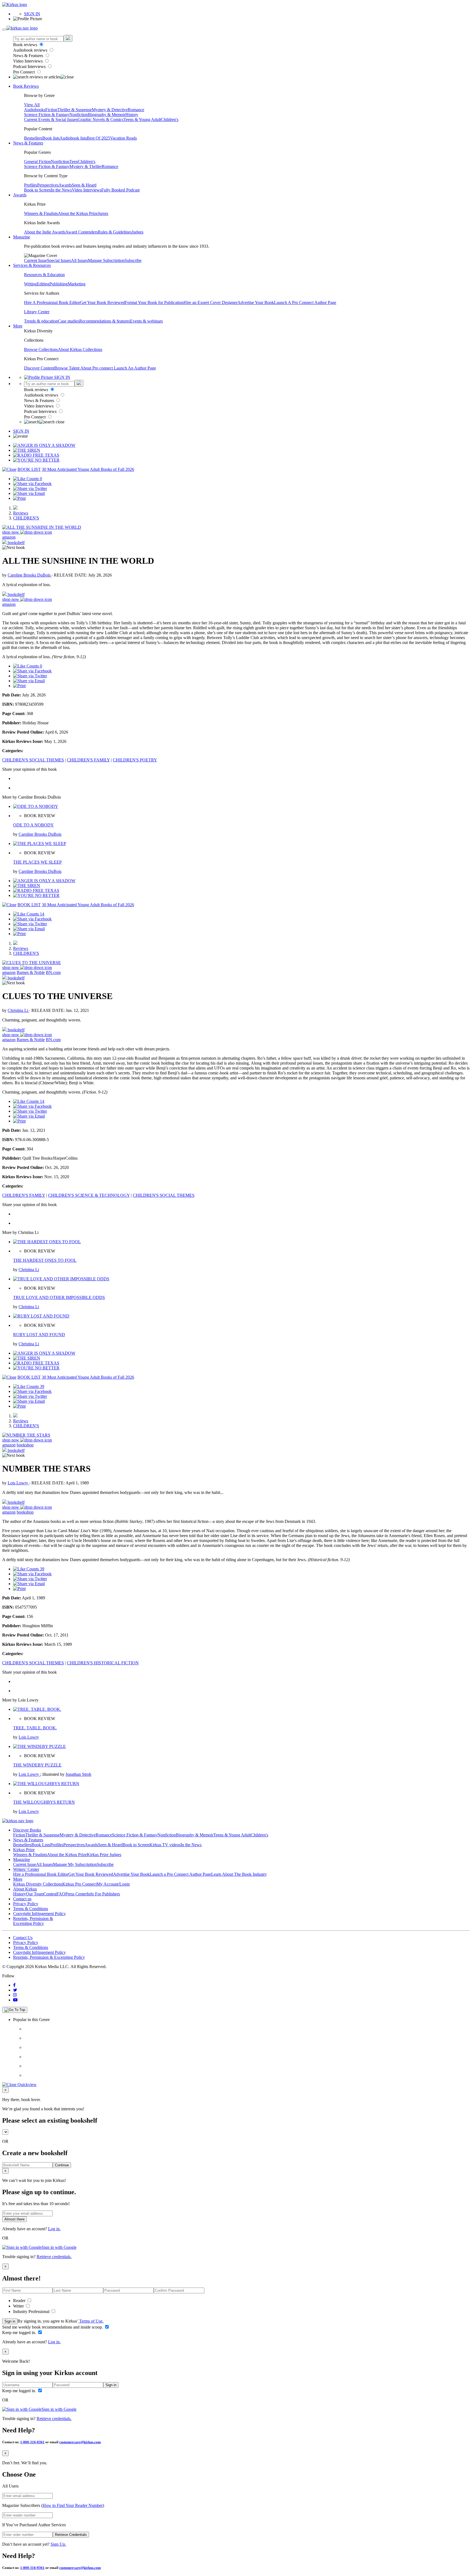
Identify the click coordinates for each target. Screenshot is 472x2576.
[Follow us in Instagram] (15, 1995)
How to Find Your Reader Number (73, 2505)
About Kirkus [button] (25, 1889)
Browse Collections (41, 349)
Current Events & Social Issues (51, 119)
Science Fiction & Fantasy (47, 115)
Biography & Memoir (107, 115)
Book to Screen (37, 190)
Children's (170, 119)
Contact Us (23, 1938)
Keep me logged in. (20, 2333)
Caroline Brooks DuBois (30, 575)
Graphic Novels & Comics (101, 119)
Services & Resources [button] (32, 265)
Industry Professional (32, 2311)
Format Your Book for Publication (154, 302)
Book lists (51, 138)
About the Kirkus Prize (78, 213)
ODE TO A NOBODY (33, 825)
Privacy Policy (26, 1904)
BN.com (53, 972)
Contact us (22, 1899)
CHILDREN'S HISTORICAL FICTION (103, 1663)
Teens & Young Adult (142, 119)
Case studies (69, 321)
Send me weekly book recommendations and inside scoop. (53, 2327)
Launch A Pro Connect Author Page (305, 302)
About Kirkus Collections (80, 349)
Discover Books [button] (27, 1830)
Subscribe (133, 260)
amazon (9, 537)
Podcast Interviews (30, 67)
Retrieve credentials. (54, 2257)
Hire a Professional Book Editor (41, 1874)
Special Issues (59, 260)
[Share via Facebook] (32, 484)
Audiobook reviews (31, 50)
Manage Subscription (106, 260)
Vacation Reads (123, 138)
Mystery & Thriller (86, 166)
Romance (136, 110)
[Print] (19, 498)
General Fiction (37, 162)
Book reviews (26, 45)
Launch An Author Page (135, 368)
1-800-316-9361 (32, 2442)
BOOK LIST (29, 469)
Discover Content (39, 368)
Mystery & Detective (110, 110)
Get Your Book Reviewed (102, 302)
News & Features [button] (28, 143)
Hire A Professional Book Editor (52, 302)
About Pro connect (97, 368)
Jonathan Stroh (78, 1774)
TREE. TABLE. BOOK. (35, 1728)
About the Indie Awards (45, 232)
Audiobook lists (73, 138)
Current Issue (36, 260)
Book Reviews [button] (26, 86)
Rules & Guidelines (115, 232)
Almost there (14, 2219)
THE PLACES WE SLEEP (37, 862)
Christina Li (18, 1010)
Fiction (51, 110)
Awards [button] (20, 195)
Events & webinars (146, 321)
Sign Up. (58, 2544)
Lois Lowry (18, 1483)
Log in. (54, 2229)
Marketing (77, 284)
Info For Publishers (103, 1894)
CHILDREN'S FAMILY (88, 760)
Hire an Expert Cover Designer (210, 302)
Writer (19, 2306)
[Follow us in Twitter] (15, 1990)
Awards (65, 185)
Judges (138, 232)
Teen (74, 162)
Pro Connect (24, 72)
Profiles (31, 185)
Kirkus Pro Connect (79, 1884)
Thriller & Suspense (75, 110)
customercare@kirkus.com (80, 2442)
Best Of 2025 (98, 138)
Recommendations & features (105, 321)
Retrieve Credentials (71, 2535)
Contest (50, 1894)
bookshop (25, 1445)
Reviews (21, 513)
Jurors (103, 213)
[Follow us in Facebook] (14, 1985)
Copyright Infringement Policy (39, 1914)
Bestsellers (33, 138)
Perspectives (48, 185)
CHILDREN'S (26, 518)
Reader (20, 2301)
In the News (61, 190)
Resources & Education (44, 275)
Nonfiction (79, 115)
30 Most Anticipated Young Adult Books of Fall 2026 (88, 469)
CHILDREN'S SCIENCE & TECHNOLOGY (89, 1195)
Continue (62, 2165)
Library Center (37, 312)
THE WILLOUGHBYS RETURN (44, 1802)
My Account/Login (113, 1884)
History (132, 115)
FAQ (61, 1894)
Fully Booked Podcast (120, 190)
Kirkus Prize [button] (24, 1850)
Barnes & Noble (31, 972)
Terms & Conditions (31, 1909)
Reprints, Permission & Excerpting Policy (33, 1921)
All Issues (79, 260)
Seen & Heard (84, 185)
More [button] (18, 326)
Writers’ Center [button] (26, 1869)
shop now (11, 532)
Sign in (10, 2321)
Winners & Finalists (41, 213)
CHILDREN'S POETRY (135, 760)
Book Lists (41, 1845)
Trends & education (41, 321)
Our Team (35, 1894)
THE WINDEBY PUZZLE (37, 1765)
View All (32, 105)
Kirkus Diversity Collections (38, 1884)
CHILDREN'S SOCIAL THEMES (33, 760)
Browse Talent (67, 368)
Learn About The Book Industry (239, 1874)
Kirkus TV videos (165, 1845)
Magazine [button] (22, 237)
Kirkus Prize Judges (104, 1855)
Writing (30, 284)
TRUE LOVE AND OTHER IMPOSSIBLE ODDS (59, 1297)
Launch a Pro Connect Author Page (180, 1874)
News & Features (29, 56)
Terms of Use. (91, 2321)
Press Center (76, 1894)
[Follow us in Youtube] (15, 2000)
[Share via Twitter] (30, 488)
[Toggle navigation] (4, 29)
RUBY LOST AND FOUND (39, 1335)
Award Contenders (82, 232)
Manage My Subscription (75, 1864)
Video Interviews (28, 61)
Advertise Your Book (256, 302)
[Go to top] (15, 2010)
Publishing (59, 284)
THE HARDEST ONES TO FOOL (45, 1260)
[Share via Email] (29, 493)
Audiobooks (35, 110)
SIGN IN (32, 14)
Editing (43, 284)
